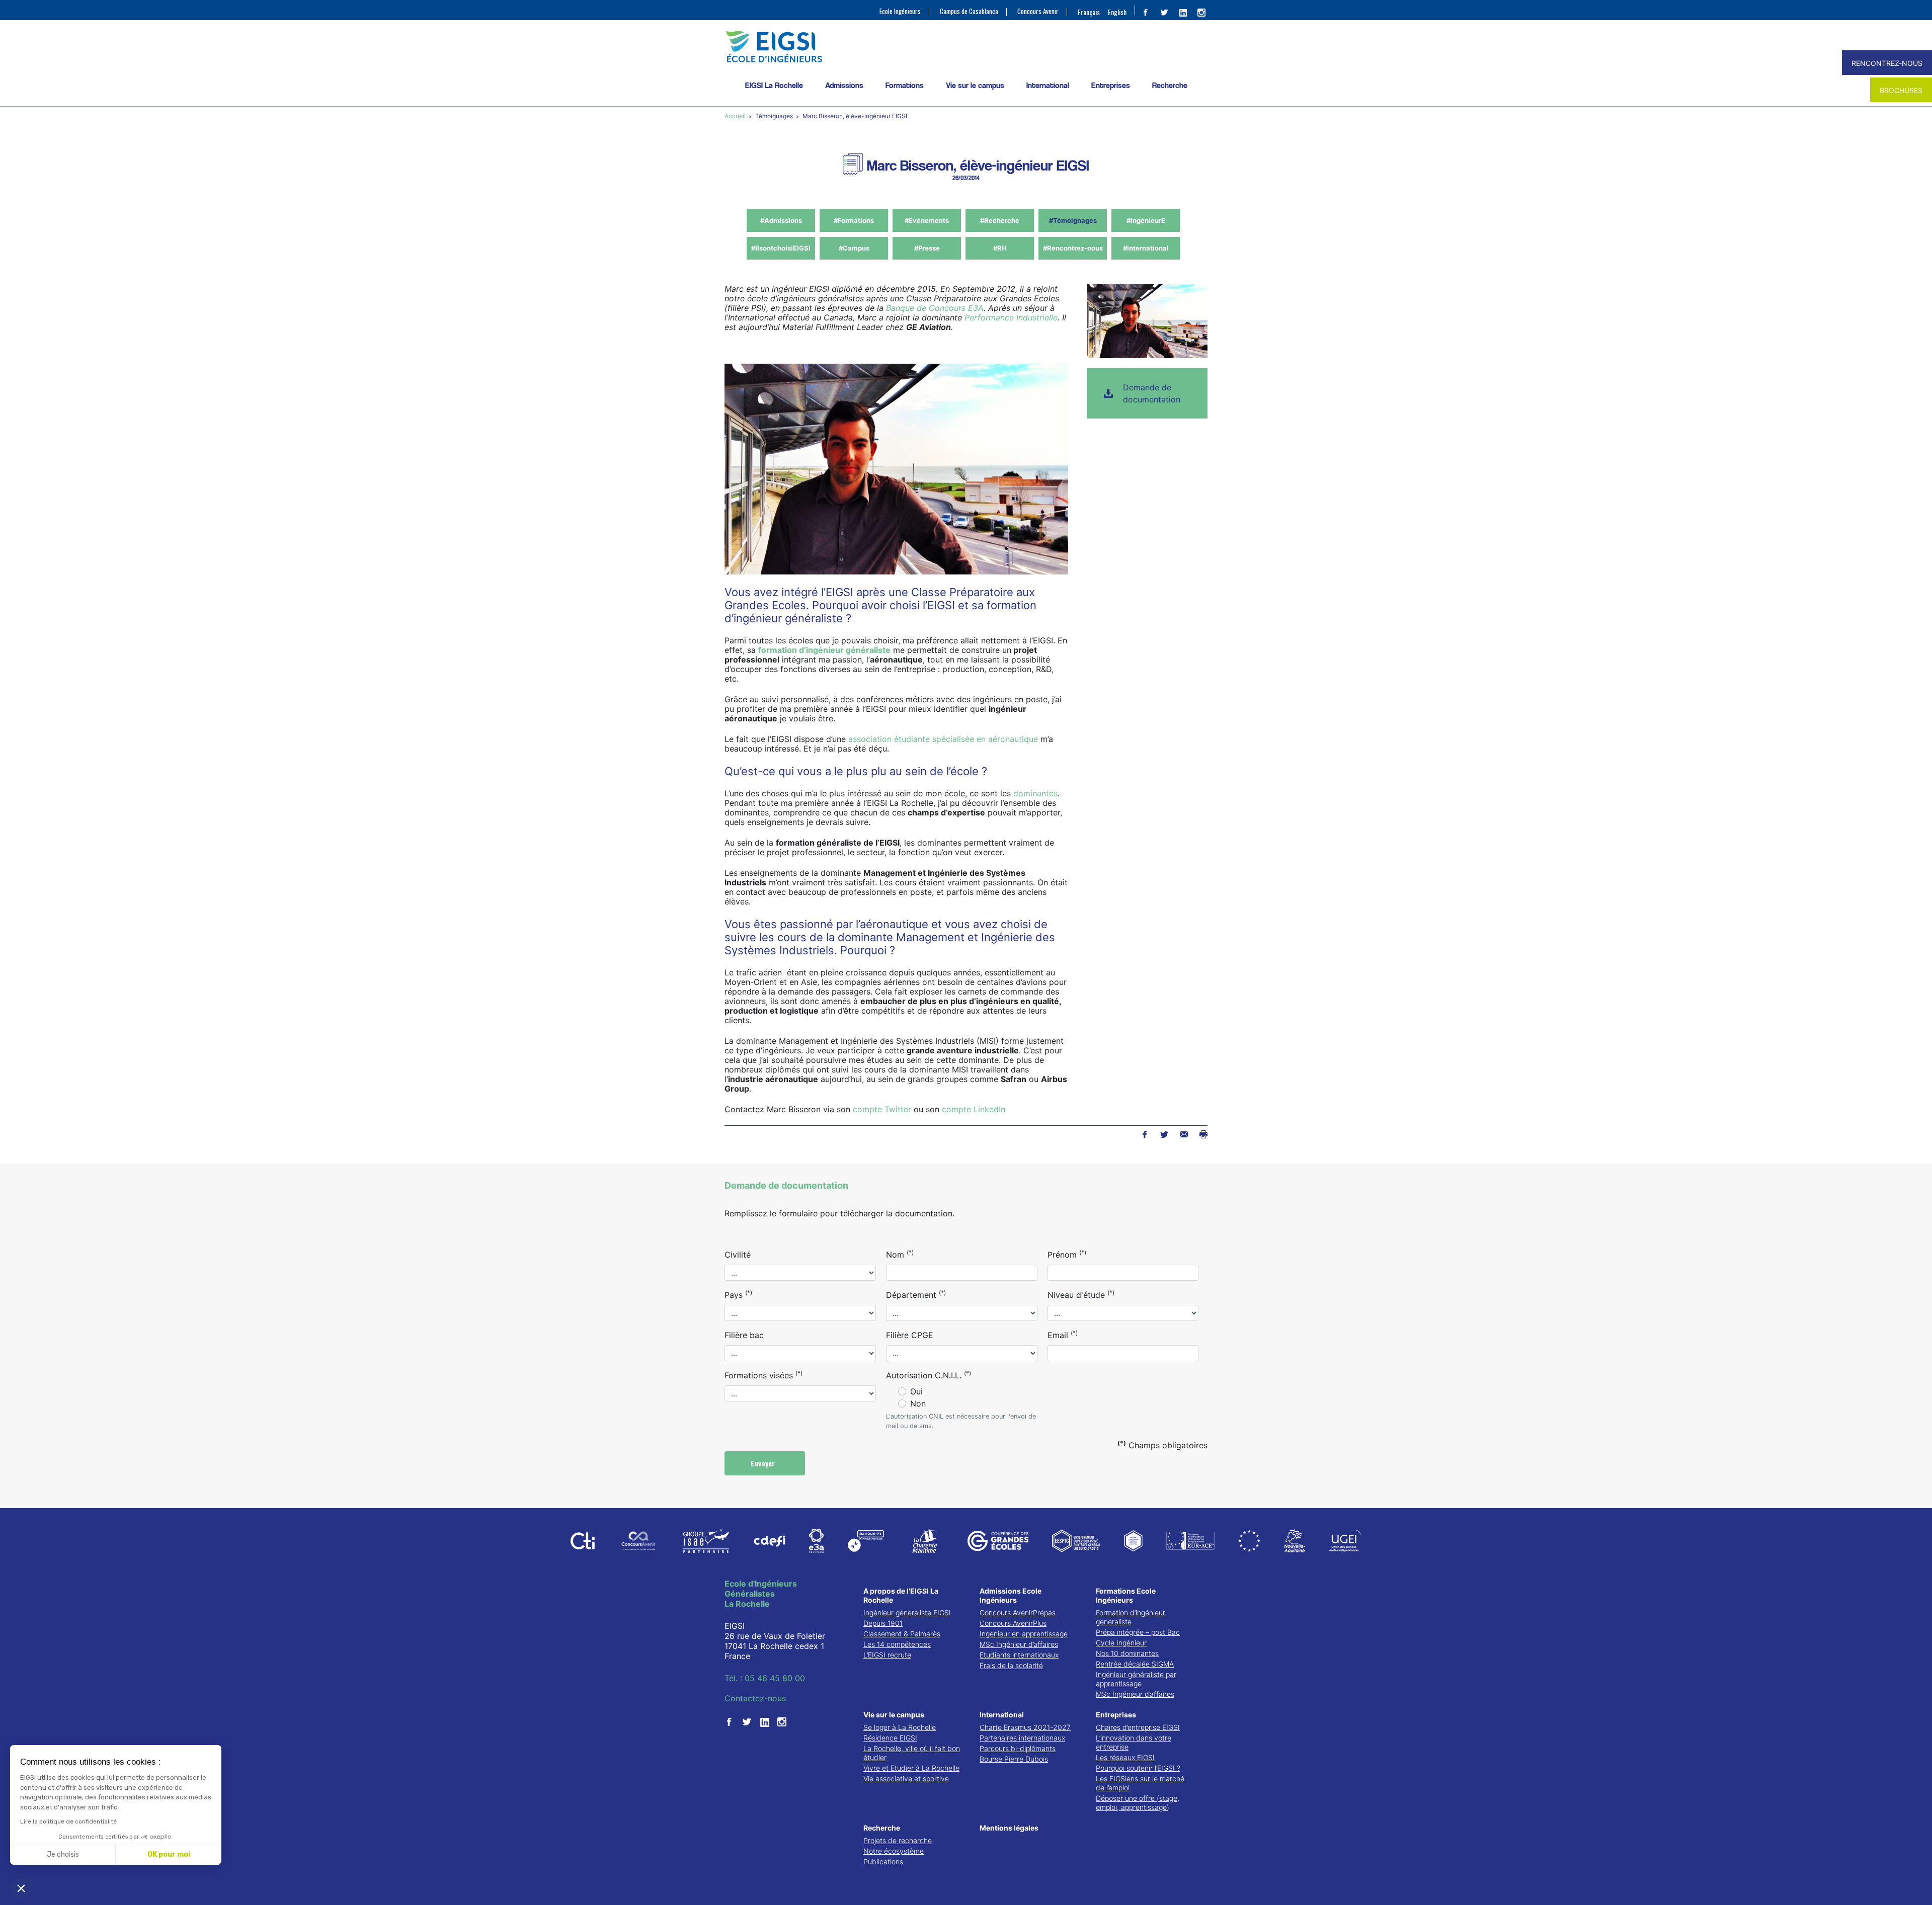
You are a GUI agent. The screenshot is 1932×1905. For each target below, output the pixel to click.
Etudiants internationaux (1019, 1655)
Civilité (738, 1255)
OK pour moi (169, 1854)
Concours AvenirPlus (1013, 1623)
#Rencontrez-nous (1073, 248)
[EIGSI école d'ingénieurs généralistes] (966, 47)
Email (1063, 1335)
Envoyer (764, 1463)
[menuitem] (1089, 12)
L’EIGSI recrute (887, 1655)
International (1048, 85)
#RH (1000, 248)
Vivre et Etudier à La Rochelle (911, 1768)
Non (918, 1403)
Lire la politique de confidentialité (68, 1821)
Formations (905, 85)
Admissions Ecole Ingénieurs (1011, 1595)
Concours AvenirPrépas (1018, 1612)
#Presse (927, 248)
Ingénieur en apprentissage (1024, 1634)
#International (1146, 248)
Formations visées (763, 1375)
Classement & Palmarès (902, 1634)
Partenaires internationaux (1022, 1738)
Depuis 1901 (883, 1623)
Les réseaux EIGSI (1125, 1757)
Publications (883, 1861)
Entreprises (1111, 85)
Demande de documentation (1152, 393)
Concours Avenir (1038, 11)
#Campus (854, 248)
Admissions (844, 85)
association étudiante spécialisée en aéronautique (942, 739)
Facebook (1144, 1134)
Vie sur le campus (975, 85)
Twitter (1164, 1134)
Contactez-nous (755, 1698)
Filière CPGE (910, 1335)
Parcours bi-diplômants (1018, 1748)
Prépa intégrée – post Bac (1138, 1632)
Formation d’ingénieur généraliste (1131, 1617)
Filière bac (744, 1335)
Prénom (1067, 1254)
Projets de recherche (898, 1840)
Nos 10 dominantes (1127, 1653)
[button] (21, 1888)
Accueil (736, 116)
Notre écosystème (894, 1851)
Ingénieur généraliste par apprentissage (1136, 1679)
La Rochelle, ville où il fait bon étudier (912, 1753)
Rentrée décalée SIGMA (1135, 1664)
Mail (1184, 1134)
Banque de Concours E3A (935, 308)
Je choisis (63, 1854)
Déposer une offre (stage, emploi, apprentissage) (1138, 1803)
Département (916, 1294)
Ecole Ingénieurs (900, 11)
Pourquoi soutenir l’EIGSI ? (1138, 1768)
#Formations (854, 220)
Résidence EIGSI (890, 1738)
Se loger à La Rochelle (900, 1727)
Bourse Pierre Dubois (1014, 1759)
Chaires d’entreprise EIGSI (1138, 1727)
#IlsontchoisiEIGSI (781, 248)
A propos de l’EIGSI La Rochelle (901, 1595)
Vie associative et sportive (906, 1778)
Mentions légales (1009, 1828)
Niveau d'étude (1081, 1294)
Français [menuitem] (1089, 12)
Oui (916, 1391)
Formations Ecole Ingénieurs (1126, 1595)
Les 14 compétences (897, 1644)
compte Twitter (882, 1109)
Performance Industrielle (1011, 317)
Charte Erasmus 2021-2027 (1025, 1727)
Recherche (1170, 85)
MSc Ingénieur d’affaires (1019, 1644)
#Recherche (1000, 220)
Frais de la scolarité (1011, 1665)
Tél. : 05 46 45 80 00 (765, 1678)
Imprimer (1203, 1134)
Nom (900, 1254)
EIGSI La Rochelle (774, 85)
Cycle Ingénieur (1121, 1643)
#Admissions (781, 220)
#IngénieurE (1146, 220)
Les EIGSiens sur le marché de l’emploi (1140, 1783)
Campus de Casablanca (969, 11)
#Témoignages (1073, 220)
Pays (738, 1294)
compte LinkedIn (974, 1109)
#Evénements (927, 220)
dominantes (1035, 793)
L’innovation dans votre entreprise (1134, 1742)
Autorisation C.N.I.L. (929, 1375)
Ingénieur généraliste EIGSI (907, 1612)
